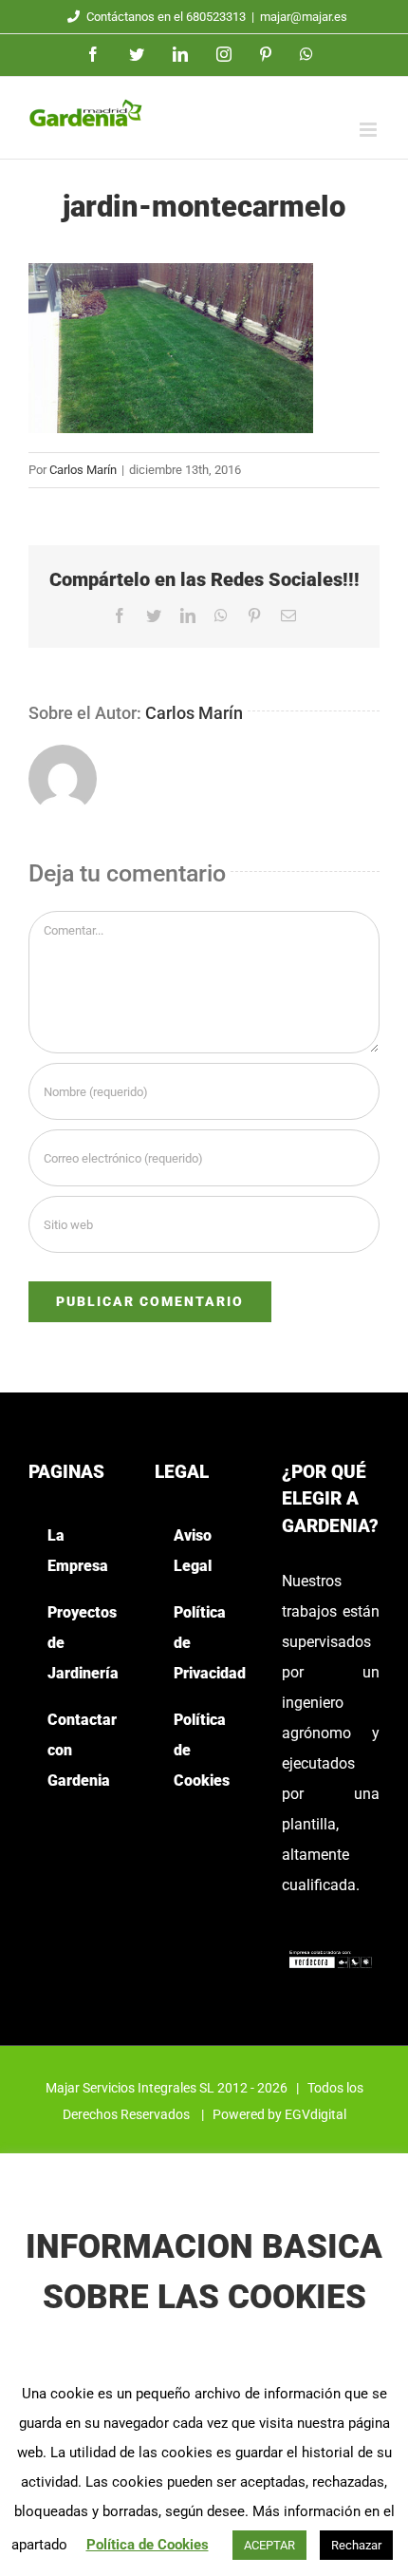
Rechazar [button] (356, 2545)
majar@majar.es (304, 17)
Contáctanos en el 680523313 (166, 17)
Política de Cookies (148, 2545)
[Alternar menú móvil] (370, 130)
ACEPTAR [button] (269, 2545)
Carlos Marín (83, 470)
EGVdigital (315, 2114)
